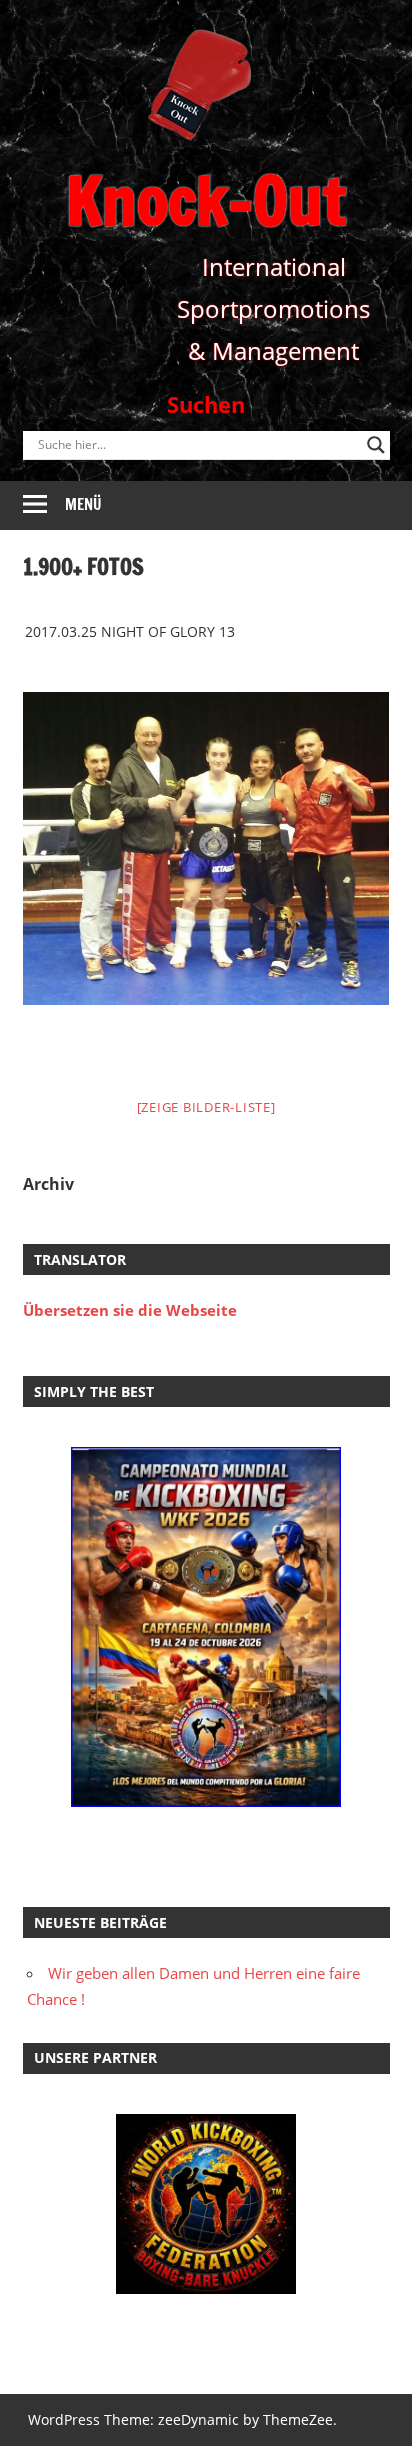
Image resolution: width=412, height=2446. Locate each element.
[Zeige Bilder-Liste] (206, 1107)
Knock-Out (206, 200)
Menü (83, 504)
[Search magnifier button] (376, 445)
